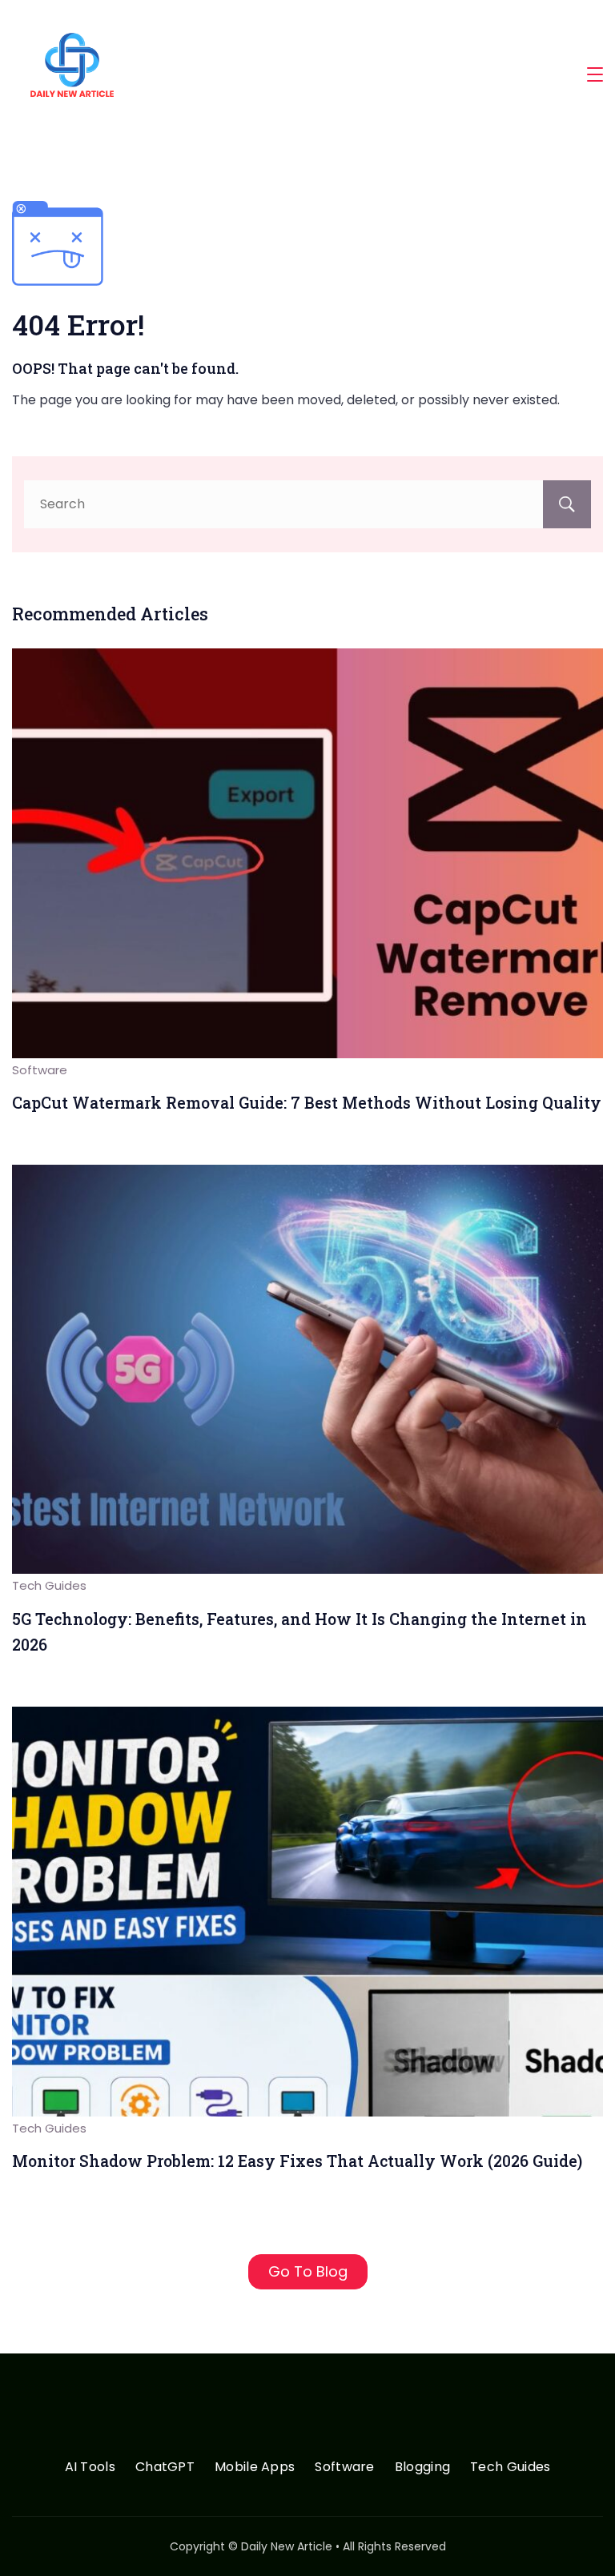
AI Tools (90, 2468)
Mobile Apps (255, 2468)
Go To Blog (308, 2271)
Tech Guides (49, 1585)
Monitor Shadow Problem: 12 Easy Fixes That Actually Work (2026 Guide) (297, 2161)
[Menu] (595, 74)
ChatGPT (165, 2468)
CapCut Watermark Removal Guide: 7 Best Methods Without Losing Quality (307, 1103)
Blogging (422, 2468)
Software (40, 1070)
